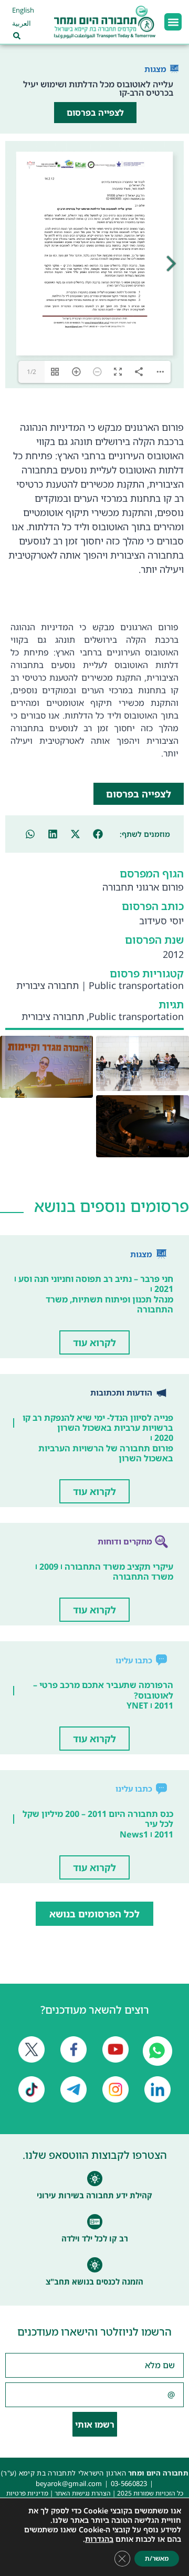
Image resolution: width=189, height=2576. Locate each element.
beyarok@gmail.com (69, 2483)
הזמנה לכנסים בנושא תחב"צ (94, 2281)
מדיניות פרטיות (27, 2493)
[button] (173, 22)
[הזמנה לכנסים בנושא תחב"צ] (95, 2265)
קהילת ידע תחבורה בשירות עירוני (94, 2195)
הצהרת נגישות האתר (83, 2493)
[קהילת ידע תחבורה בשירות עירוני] (95, 2179)
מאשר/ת (157, 2558)
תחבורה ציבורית (48, 985)
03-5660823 (129, 2483)
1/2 (31, 372)
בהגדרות (99, 2539)
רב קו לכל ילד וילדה (95, 2238)
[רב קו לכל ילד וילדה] (95, 2222)
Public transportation (136, 985)
